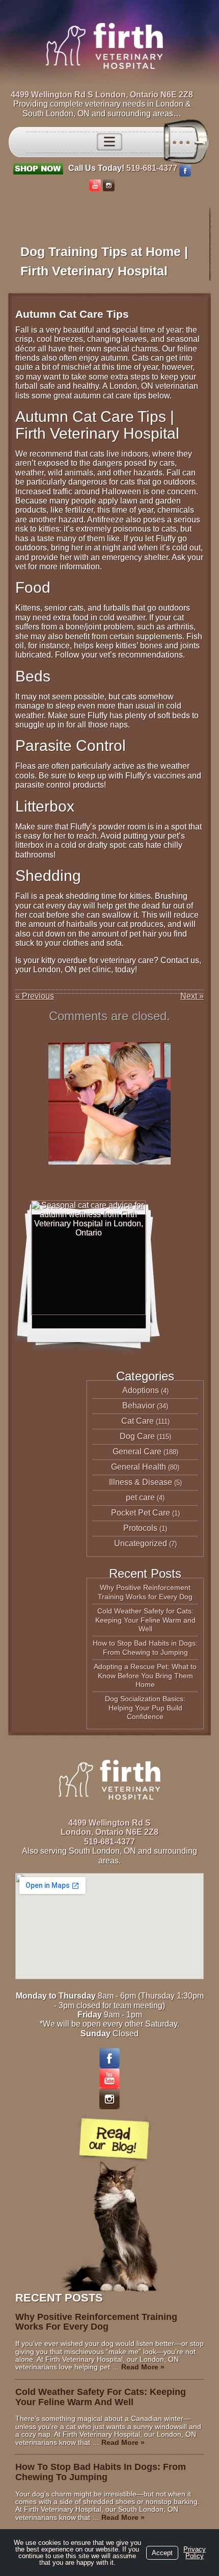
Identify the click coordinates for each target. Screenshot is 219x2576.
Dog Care (137, 1436)
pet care (140, 1497)
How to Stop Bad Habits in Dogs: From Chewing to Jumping (145, 1648)
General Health (139, 1467)
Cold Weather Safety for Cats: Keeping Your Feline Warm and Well (145, 1620)
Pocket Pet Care (141, 1513)
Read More (143, 2367)
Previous (35, 996)
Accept (162, 2553)
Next (192, 996)
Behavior (139, 1406)
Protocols (140, 1528)
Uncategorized (141, 1543)
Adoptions (141, 1390)
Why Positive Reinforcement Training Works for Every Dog (145, 1592)
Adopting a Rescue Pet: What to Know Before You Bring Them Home (145, 1675)
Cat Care (138, 1421)
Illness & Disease (141, 1482)
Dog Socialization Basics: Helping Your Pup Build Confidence (145, 1708)
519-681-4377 (152, 168)
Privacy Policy (195, 2553)
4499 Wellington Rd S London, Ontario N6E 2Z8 (102, 95)
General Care (137, 1451)
